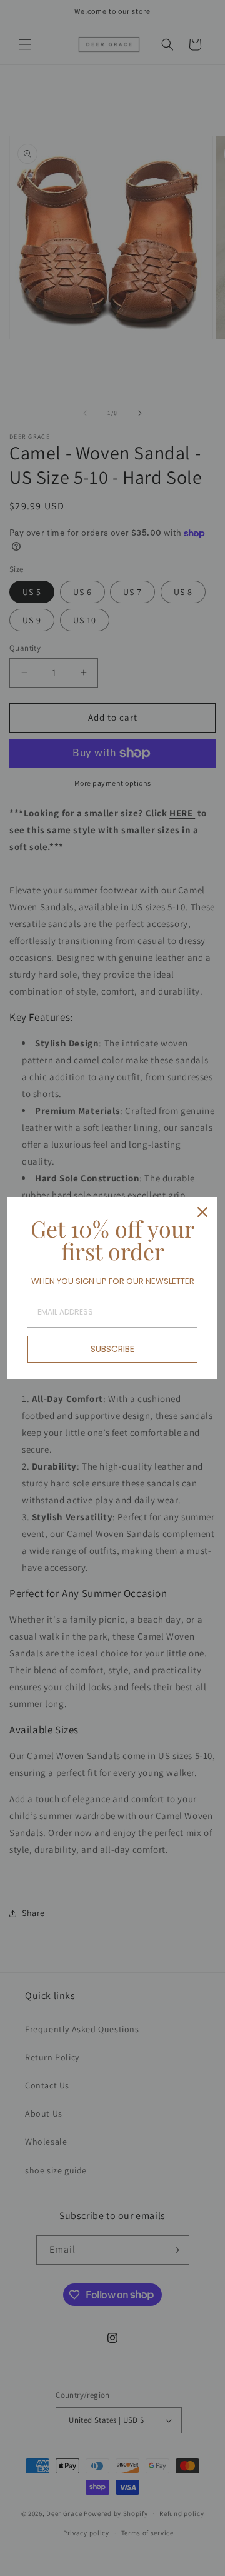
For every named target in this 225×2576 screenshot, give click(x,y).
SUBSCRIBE (112, 1349)
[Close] (202, 1212)
